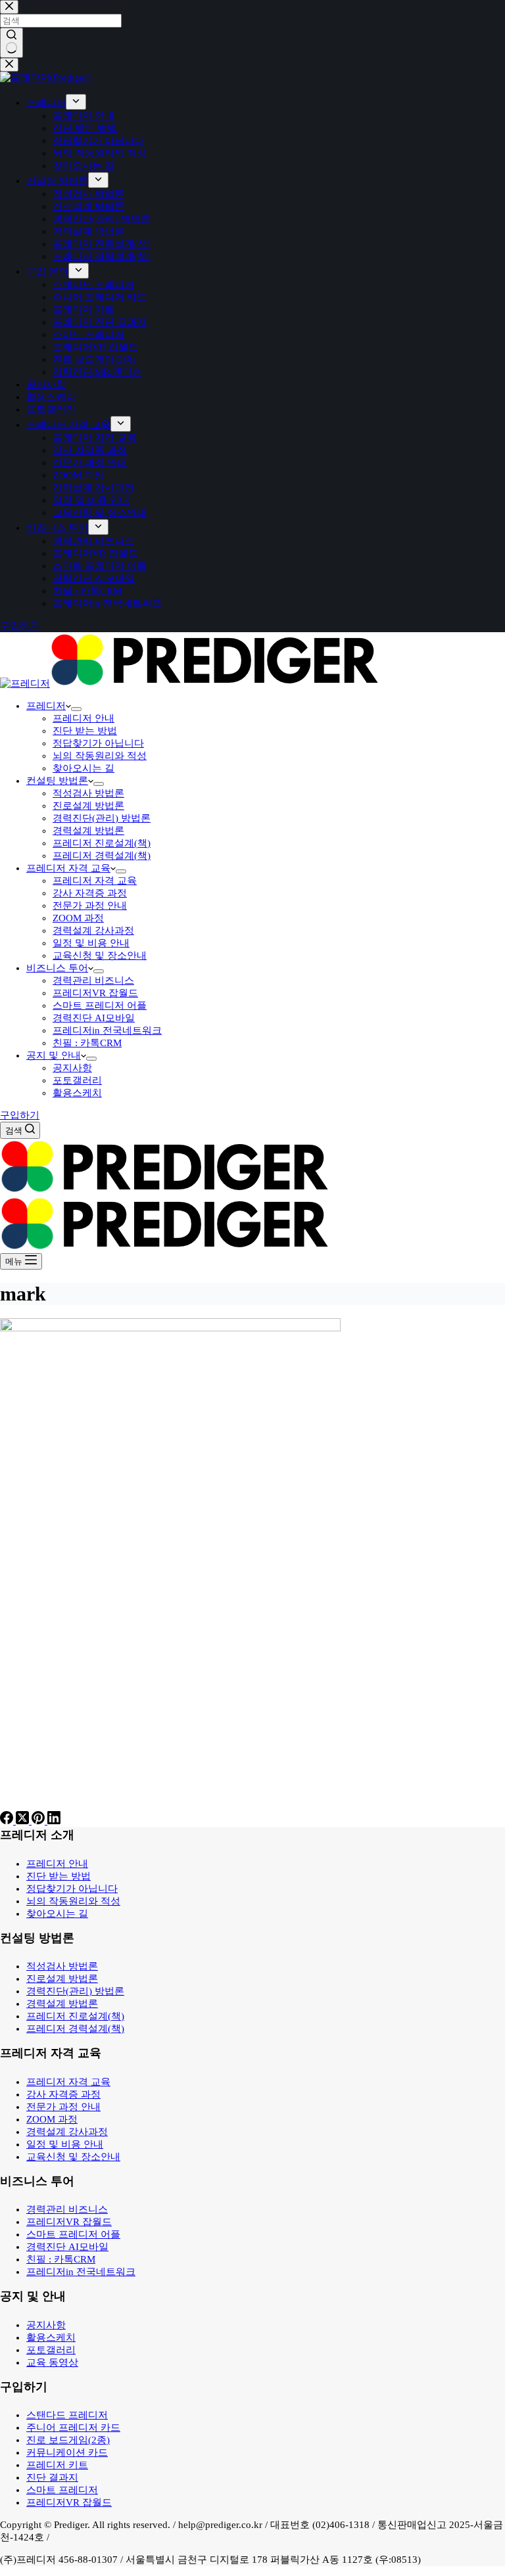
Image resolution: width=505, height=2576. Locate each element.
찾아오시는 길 (84, 768)
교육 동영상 (52, 2362)
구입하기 (20, 1115)
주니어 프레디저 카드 (73, 2427)
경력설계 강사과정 (93, 931)
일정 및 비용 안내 (91, 943)
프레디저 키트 (57, 2465)
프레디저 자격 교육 (68, 868)
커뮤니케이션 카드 (67, 2452)
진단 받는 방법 (85, 731)
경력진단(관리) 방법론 (102, 818)
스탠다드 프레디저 (67, 2415)
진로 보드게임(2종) (68, 2440)
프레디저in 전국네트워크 (107, 1030)
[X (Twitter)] (24, 1821)
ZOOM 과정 (78, 918)
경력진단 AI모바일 (94, 1018)
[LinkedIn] (54, 1821)
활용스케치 (77, 1093)
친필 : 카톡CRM (87, 1043)
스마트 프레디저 (62, 2490)
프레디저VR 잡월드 (95, 993)
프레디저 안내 (84, 718)
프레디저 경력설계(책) (102, 856)
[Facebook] (8, 1821)
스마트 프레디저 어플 (100, 1005)
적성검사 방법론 (88, 793)
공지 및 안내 (54, 1055)
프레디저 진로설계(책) (102, 843)
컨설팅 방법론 (57, 781)
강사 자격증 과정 (90, 893)
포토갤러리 (77, 1080)
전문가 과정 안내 (90, 906)
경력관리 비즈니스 (93, 980)
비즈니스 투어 (57, 968)
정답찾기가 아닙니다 (98, 743)
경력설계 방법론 (88, 831)
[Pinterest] (39, 1821)
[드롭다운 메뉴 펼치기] (76, 709)
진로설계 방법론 (88, 806)
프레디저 (46, 706)
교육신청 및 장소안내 (100, 955)
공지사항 (72, 1068)
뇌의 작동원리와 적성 (100, 756)
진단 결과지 (52, 2477)
